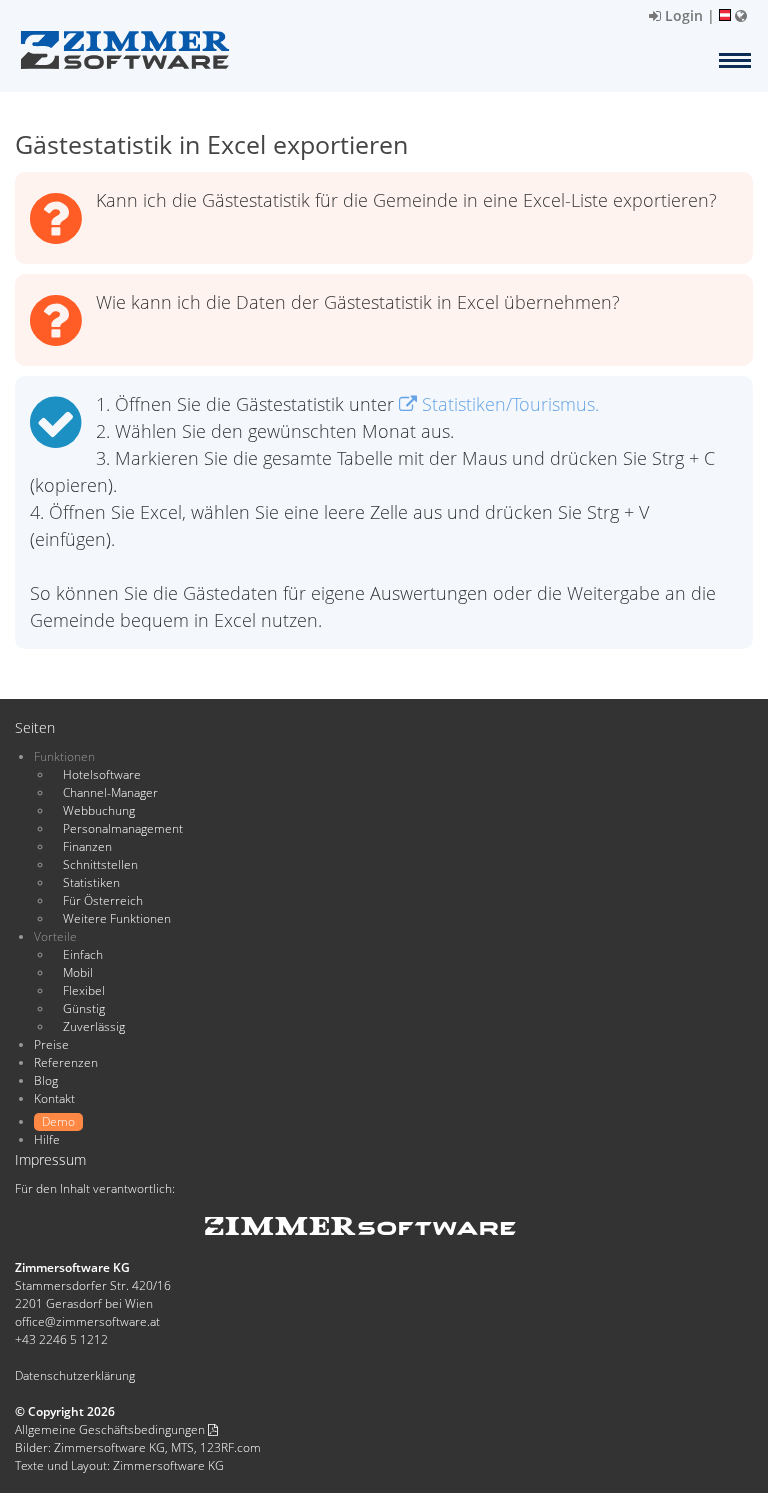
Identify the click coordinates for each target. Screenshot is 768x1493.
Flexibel (84, 990)
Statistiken (91, 882)
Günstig (84, 1008)
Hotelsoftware (102, 774)
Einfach (83, 954)
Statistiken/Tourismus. (508, 404)
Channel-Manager (110, 792)
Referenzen (66, 1062)
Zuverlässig (94, 1026)
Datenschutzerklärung (75, 1375)
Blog (46, 1080)
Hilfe (47, 1139)
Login (682, 15)
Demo (58, 1121)
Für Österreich (103, 900)
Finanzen (87, 846)
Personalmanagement (123, 828)
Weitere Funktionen (117, 918)
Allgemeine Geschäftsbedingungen (111, 1429)
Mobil (78, 972)
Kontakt (54, 1098)
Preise (51, 1044)
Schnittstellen (100, 864)
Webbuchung (99, 810)
